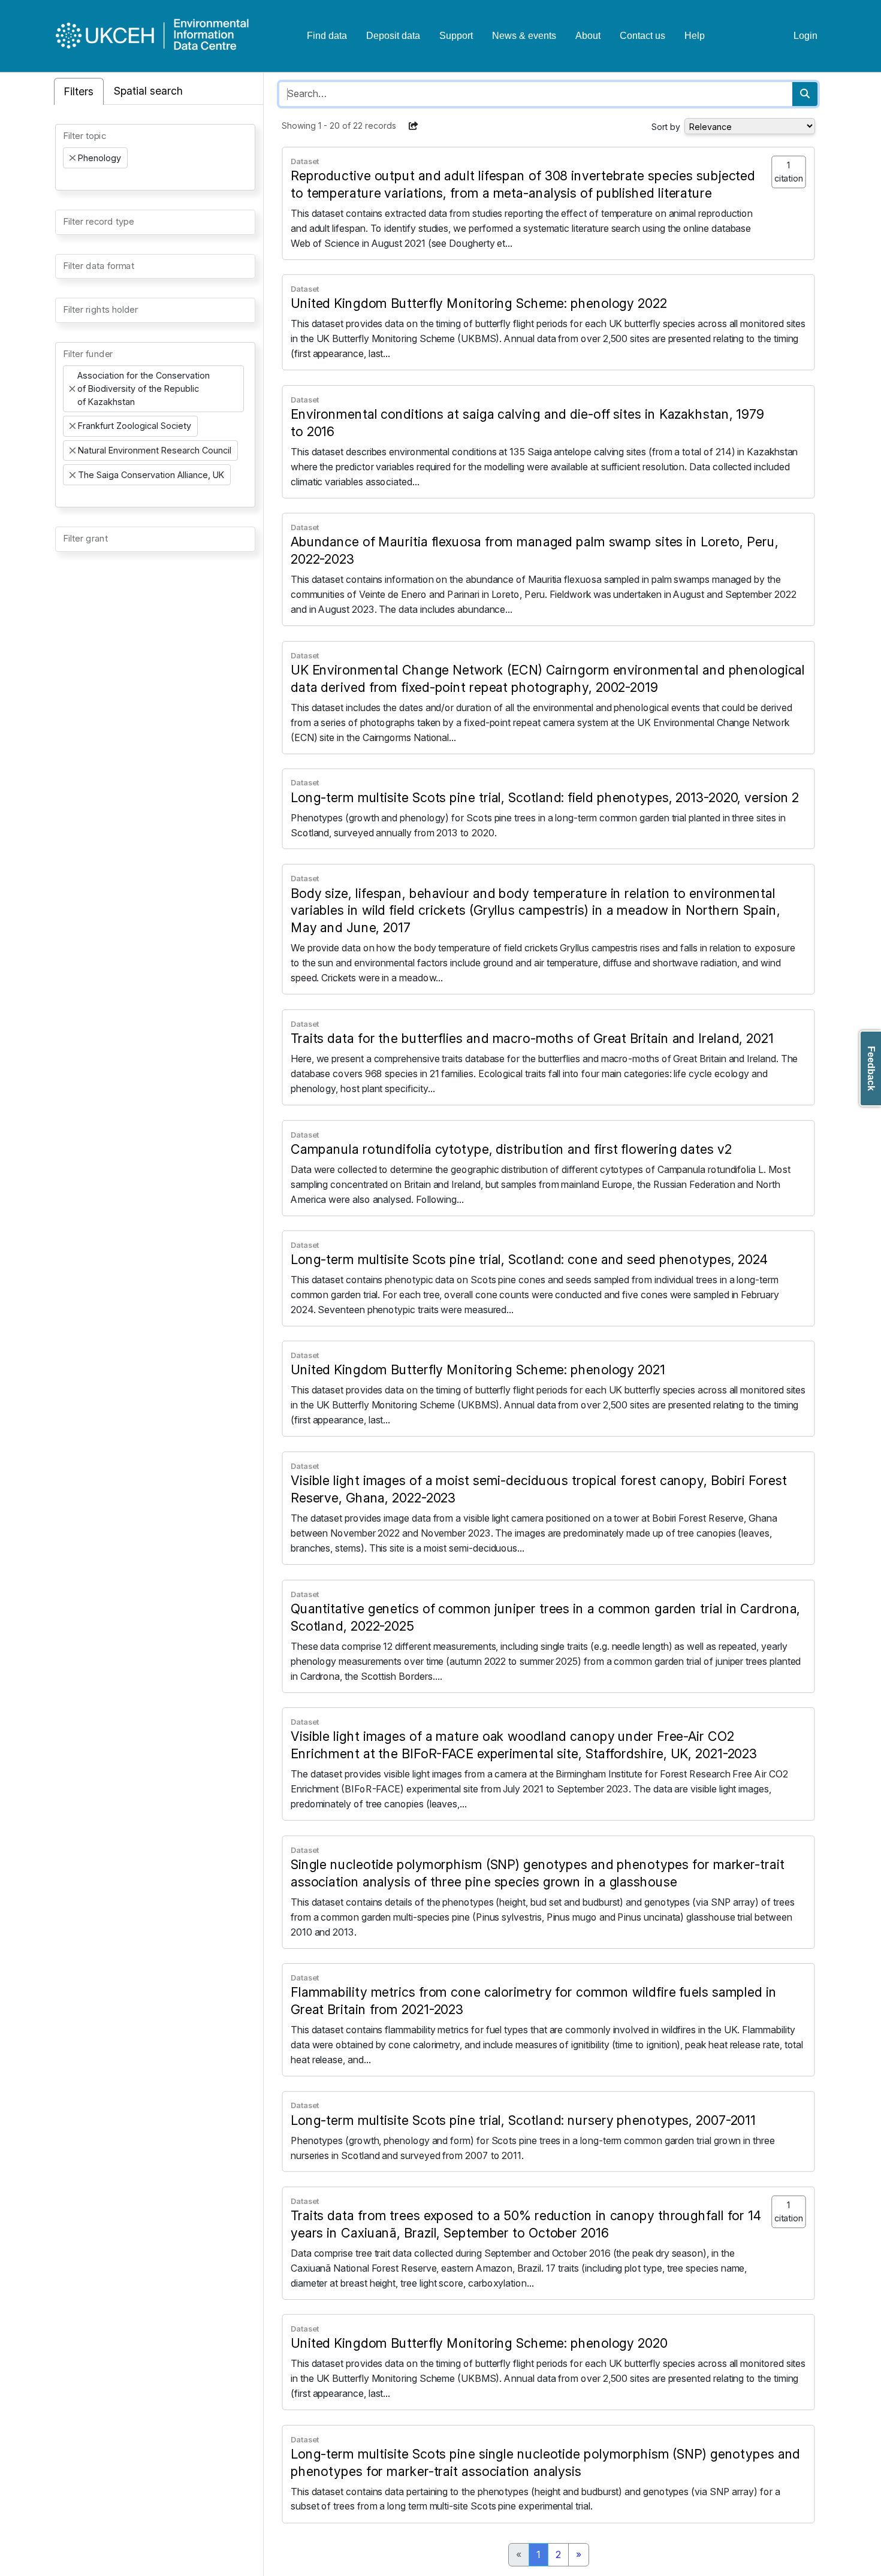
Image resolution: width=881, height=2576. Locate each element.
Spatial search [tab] (148, 91)
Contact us (642, 36)
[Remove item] (73, 158)
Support (456, 36)
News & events (524, 36)
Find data (327, 36)
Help (695, 36)
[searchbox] (67, 179)
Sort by (666, 127)
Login (805, 36)
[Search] (805, 94)
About (588, 36)
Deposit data (393, 36)
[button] (414, 126)
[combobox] (155, 157)
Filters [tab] (79, 91)
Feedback (871, 1068)
